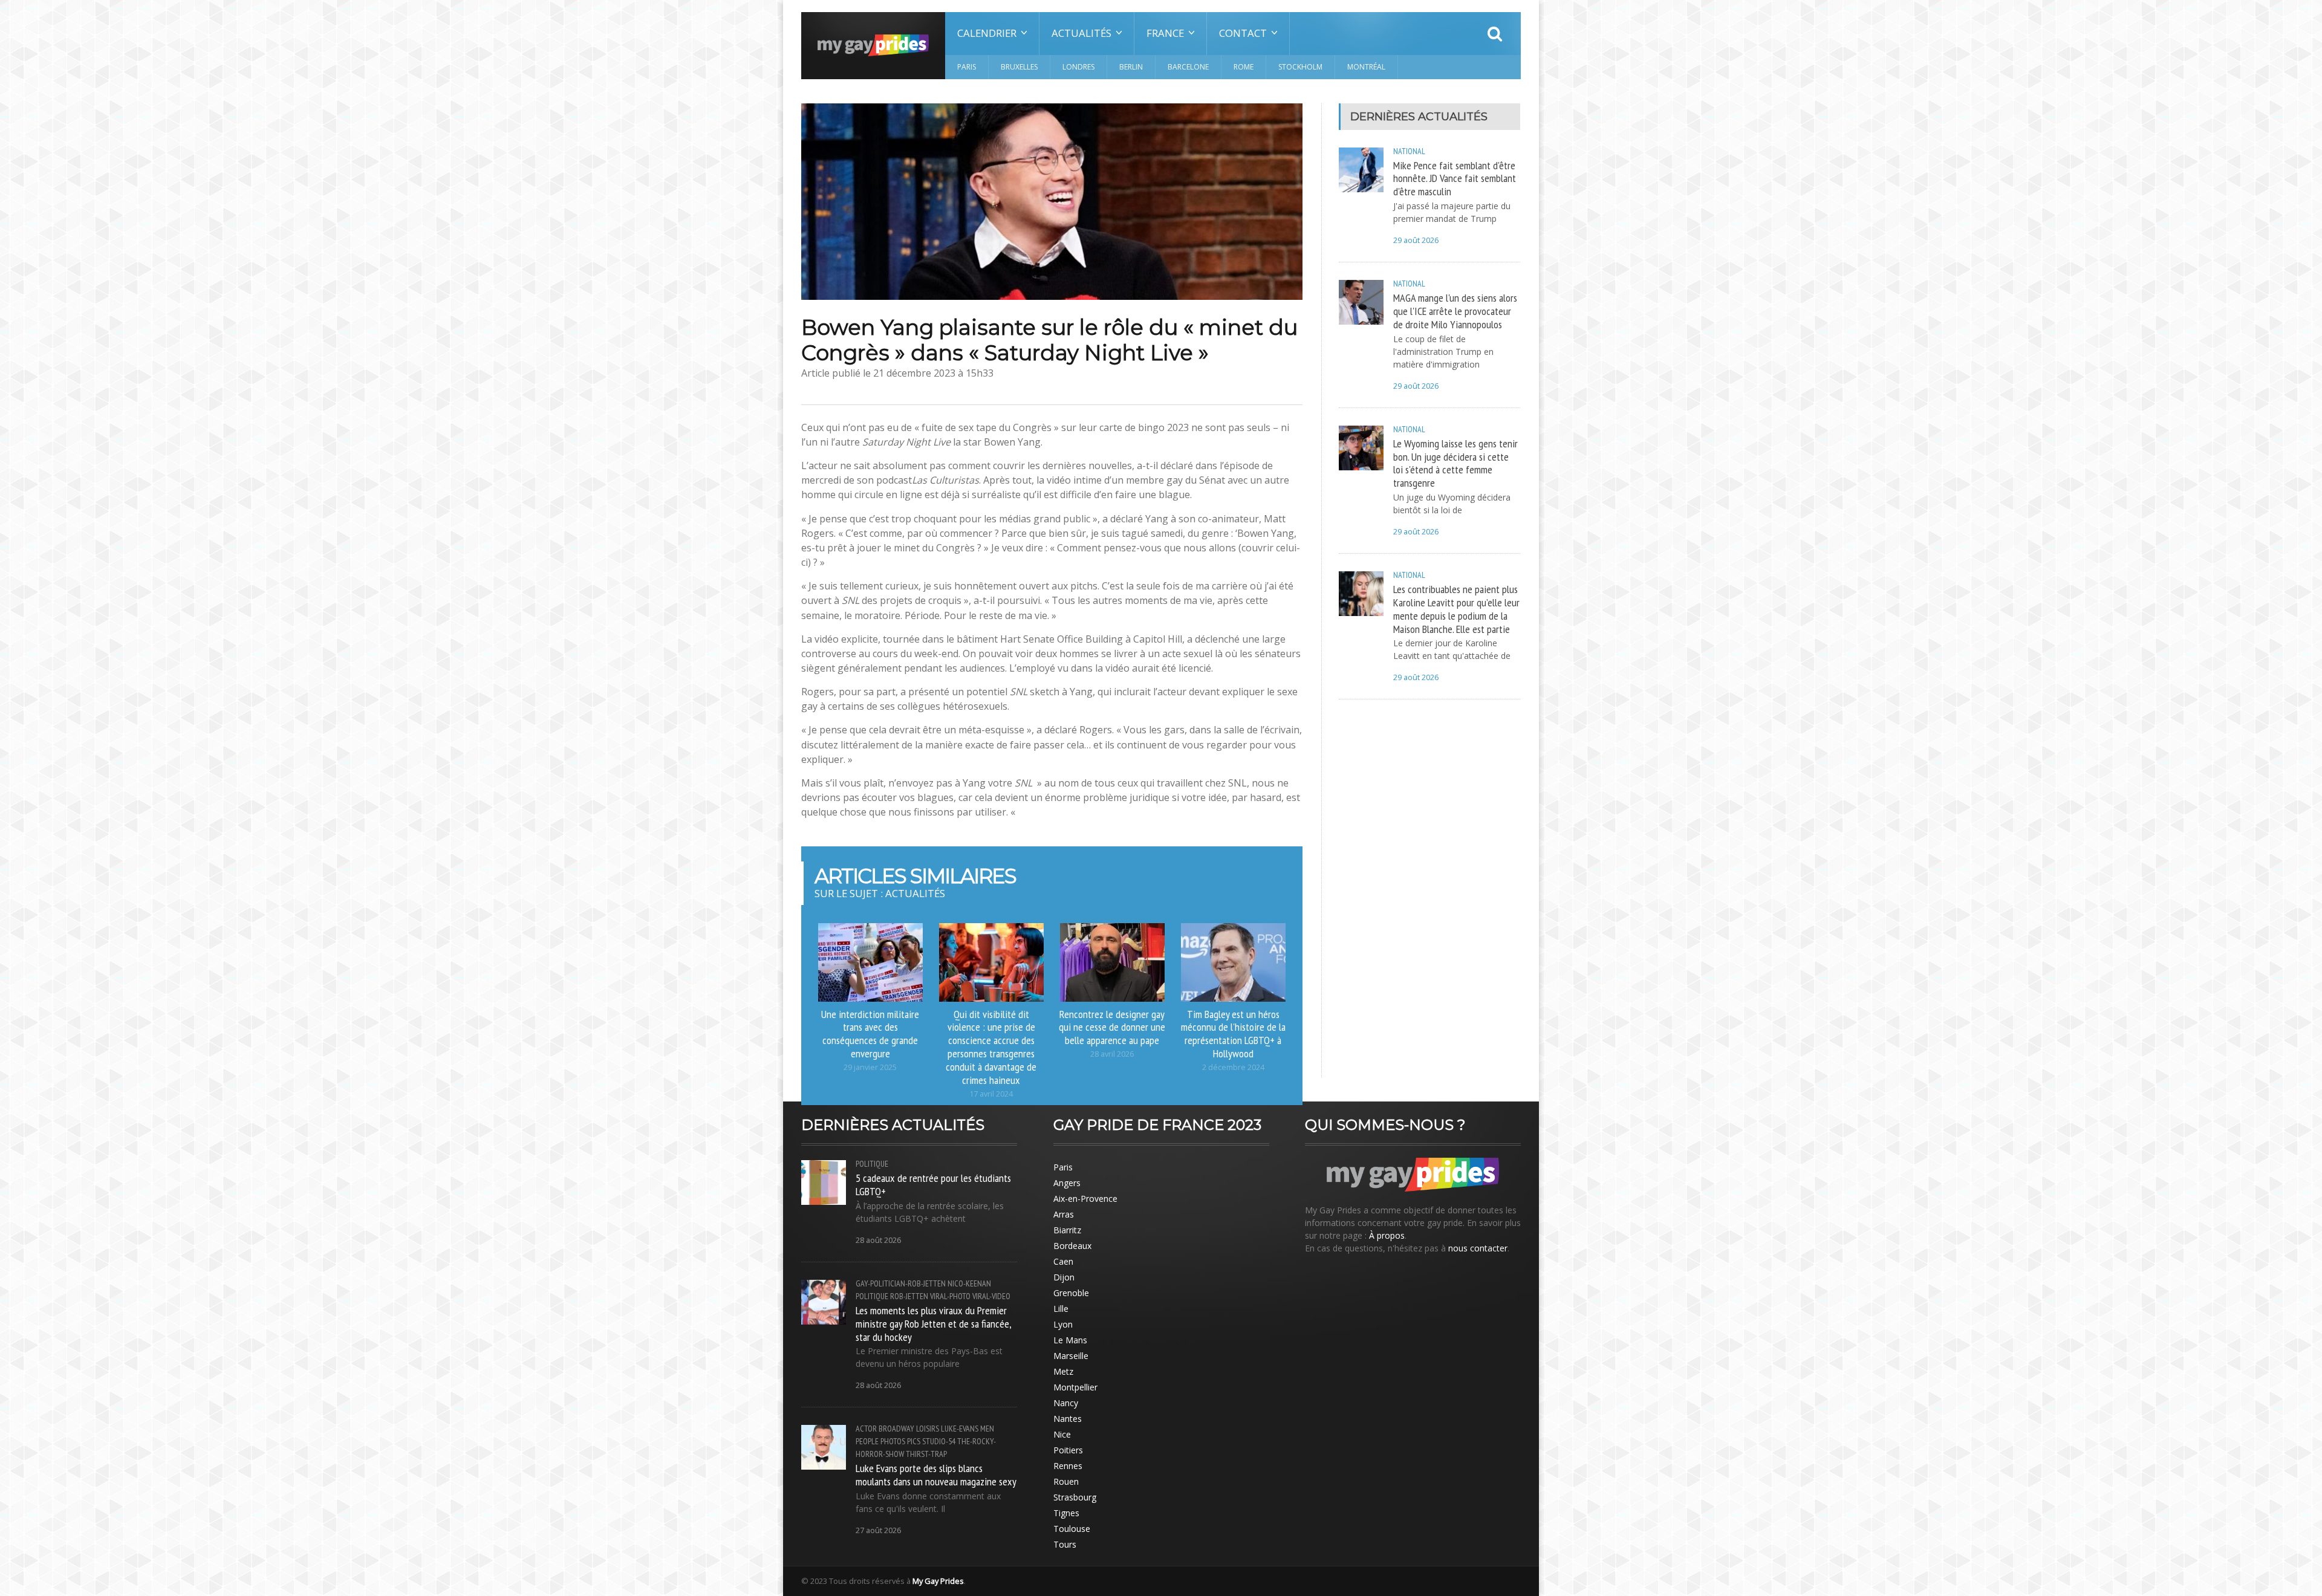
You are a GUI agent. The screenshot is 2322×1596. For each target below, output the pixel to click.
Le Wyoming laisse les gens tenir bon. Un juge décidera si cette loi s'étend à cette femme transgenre (1455, 463)
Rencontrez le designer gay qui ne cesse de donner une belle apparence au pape (1112, 1027)
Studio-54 (939, 1441)
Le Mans (1070, 1340)
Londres (1078, 67)
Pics (914, 1441)
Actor (866, 1429)
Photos (893, 1441)
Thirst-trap (926, 1454)
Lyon (1063, 1324)
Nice (1062, 1434)
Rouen (1066, 1481)
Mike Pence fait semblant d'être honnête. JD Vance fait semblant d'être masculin (1455, 178)
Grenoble (1071, 1293)
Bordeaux (1072, 1246)
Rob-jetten (909, 1296)
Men (987, 1429)
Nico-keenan (969, 1283)
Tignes (1066, 1513)
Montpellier (1075, 1387)
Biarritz (1067, 1230)
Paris (967, 67)
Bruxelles (1019, 67)
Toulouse (1072, 1529)
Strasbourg (1075, 1497)
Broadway (896, 1429)
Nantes (1068, 1419)
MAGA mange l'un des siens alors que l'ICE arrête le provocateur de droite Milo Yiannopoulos (1455, 311)
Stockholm (1300, 67)
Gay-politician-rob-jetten (901, 1283)
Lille (1061, 1309)
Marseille (1071, 1356)
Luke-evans (960, 1429)
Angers (1067, 1183)
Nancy (1066, 1403)
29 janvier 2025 (870, 1067)
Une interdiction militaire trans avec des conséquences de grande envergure (870, 1034)
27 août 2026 (878, 1530)
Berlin (1131, 67)
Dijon (1064, 1277)
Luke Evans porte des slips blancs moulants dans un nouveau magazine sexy (936, 1474)
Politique (872, 1164)
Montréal (1366, 67)
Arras (1064, 1214)
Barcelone (1188, 67)
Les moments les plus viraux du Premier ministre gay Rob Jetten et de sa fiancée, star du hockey (933, 1323)
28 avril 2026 (1112, 1054)
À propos (1387, 1235)
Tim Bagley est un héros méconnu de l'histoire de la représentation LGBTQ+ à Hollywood (1233, 1034)
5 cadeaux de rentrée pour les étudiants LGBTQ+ (933, 1184)
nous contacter (1478, 1248)
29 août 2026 (1416, 240)
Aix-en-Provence (1085, 1199)
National (1409, 151)
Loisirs (928, 1429)
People (867, 1441)
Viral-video (991, 1296)
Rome (1244, 67)
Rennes (1068, 1466)
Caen (1063, 1261)
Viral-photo (950, 1296)
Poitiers (1068, 1450)
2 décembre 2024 (1233, 1067)
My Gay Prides (938, 1581)
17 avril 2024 (991, 1094)
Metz (1063, 1371)
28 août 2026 (878, 1240)
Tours (1065, 1544)
